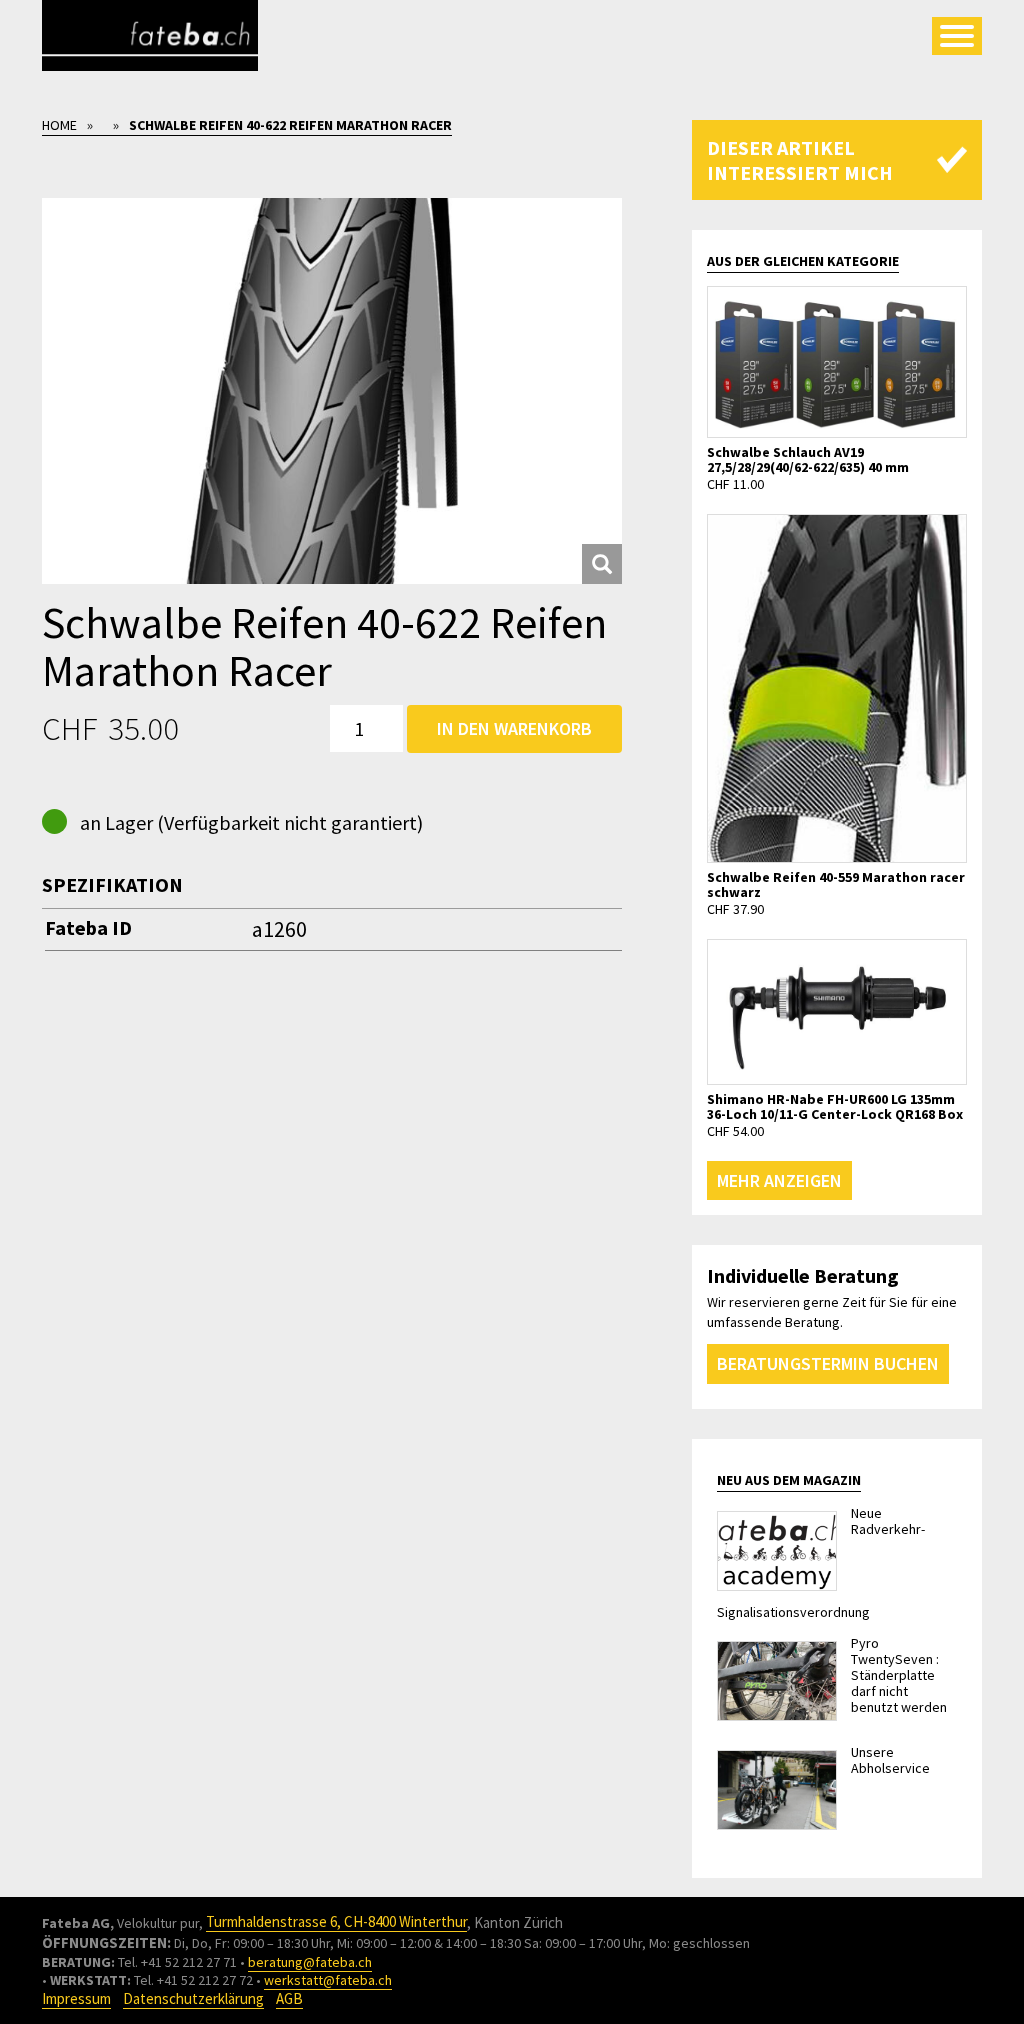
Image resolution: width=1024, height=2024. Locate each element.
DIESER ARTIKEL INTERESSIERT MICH (800, 160)
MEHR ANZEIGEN (779, 1180)
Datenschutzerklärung (193, 1998)
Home (59, 125)
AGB (289, 1998)
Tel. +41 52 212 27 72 (193, 1980)
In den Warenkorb (514, 728)
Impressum (76, 1998)
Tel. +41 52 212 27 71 (177, 1962)
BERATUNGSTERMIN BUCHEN (828, 1363)
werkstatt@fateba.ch (328, 1980)
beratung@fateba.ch (310, 1962)
